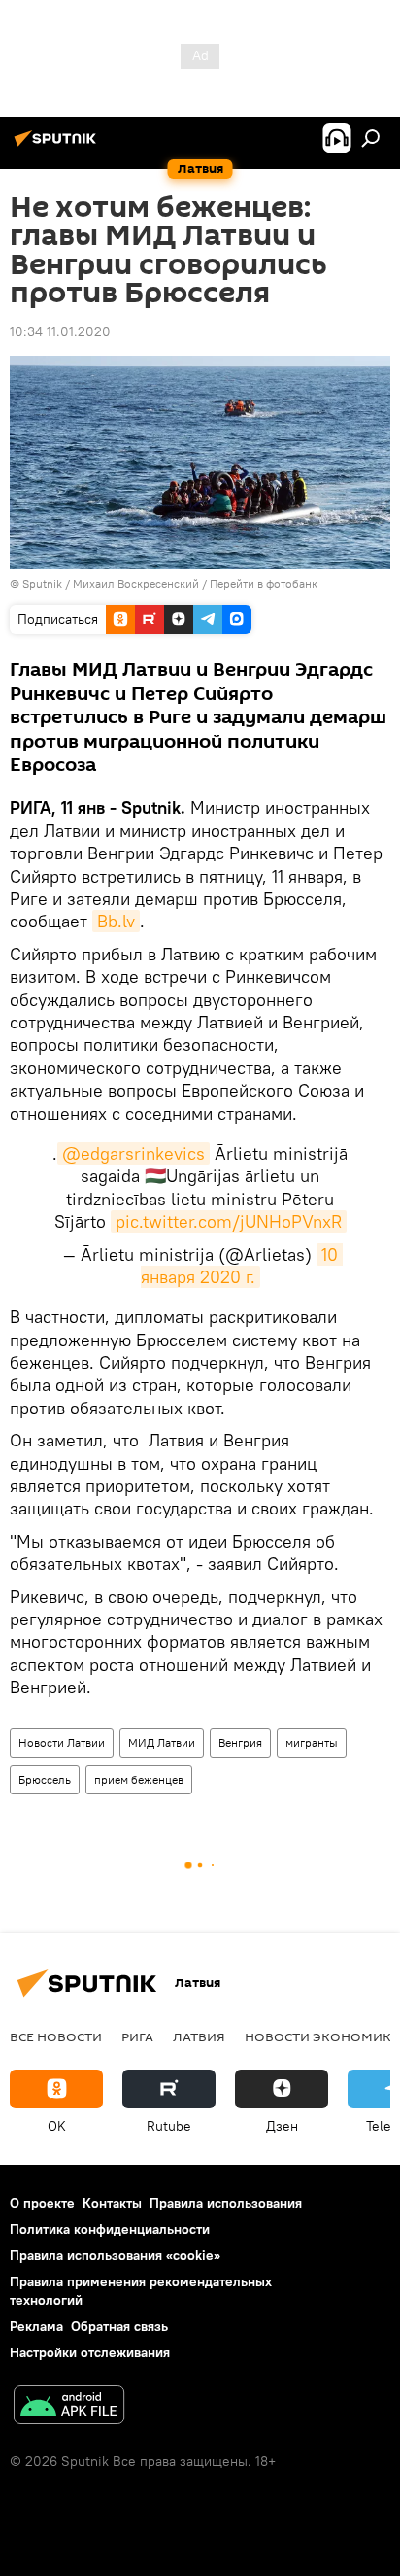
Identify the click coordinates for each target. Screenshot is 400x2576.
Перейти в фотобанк (264, 584)
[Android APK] (69, 2407)
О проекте (42, 2203)
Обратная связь (119, 2326)
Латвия (199, 2036)
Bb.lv (116, 921)
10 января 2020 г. (242, 1266)
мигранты (312, 1742)
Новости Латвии (62, 1742)
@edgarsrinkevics (133, 1153)
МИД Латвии (162, 1742)
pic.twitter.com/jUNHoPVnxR (229, 1221)
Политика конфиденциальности (110, 2229)
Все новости (56, 2036)
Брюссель (45, 1779)
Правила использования (226, 2203)
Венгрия (240, 1742)
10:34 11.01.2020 (60, 331)
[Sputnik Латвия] (58, 146)
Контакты (112, 2203)
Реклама (36, 2326)
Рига (137, 2036)
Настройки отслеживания (90, 2352)
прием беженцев (139, 1779)
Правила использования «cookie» (115, 2255)
